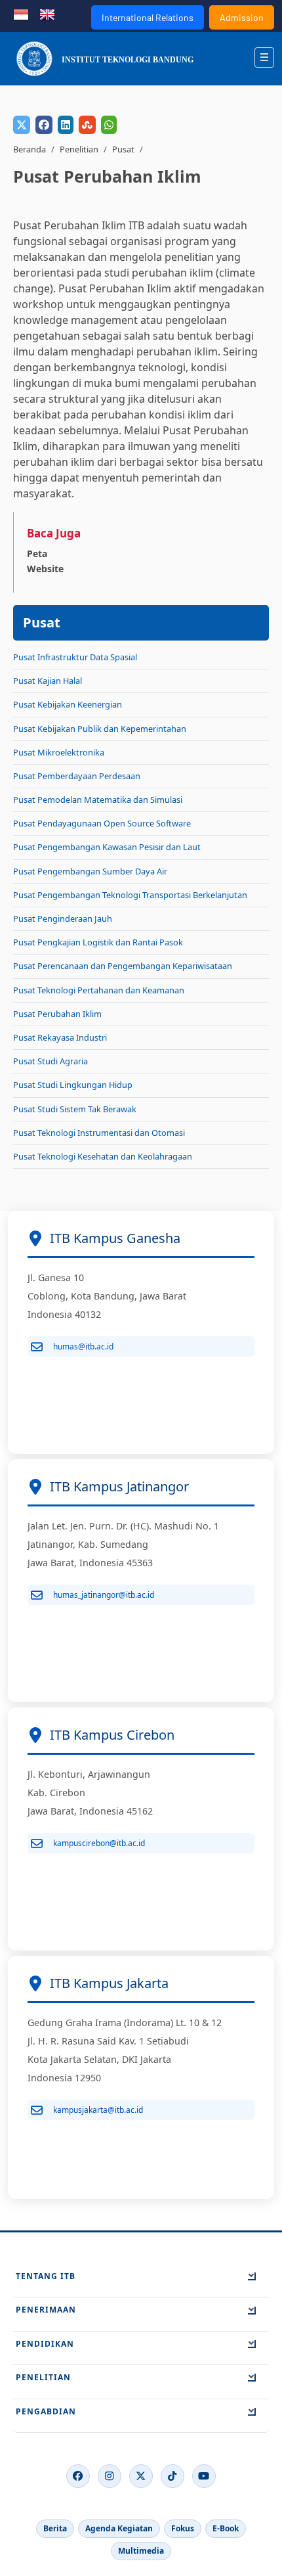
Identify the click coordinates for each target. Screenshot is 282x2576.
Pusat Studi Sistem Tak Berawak (75, 1109)
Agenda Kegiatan (119, 2528)
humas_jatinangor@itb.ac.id (104, 1595)
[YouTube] (204, 2476)
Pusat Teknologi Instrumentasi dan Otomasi (99, 1133)
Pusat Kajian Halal (48, 681)
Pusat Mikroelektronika (59, 752)
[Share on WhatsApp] (109, 125)
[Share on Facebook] (44, 125)
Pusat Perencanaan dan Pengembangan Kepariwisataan (123, 966)
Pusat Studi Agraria (50, 1061)
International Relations (148, 17)
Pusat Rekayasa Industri (60, 1037)
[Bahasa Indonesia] (21, 13)
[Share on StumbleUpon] (87, 125)
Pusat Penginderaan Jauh (63, 918)
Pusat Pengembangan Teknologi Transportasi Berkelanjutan (130, 895)
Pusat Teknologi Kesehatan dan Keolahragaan (103, 1156)
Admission (242, 17)
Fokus (183, 2528)
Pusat (123, 149)
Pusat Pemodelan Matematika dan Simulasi (98, 800)
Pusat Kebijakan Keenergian (68, 704)
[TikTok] (172, 2476)
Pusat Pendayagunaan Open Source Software (102, 823)
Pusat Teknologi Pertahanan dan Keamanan (99, 990)
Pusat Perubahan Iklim (57, 1014)
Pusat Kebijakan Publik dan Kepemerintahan (100, 729)
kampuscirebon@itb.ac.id (99, 1843)
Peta (37, 554)
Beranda (30, 149)
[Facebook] (78, 2476)
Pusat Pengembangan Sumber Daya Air (90, 871)
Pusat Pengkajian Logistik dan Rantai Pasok (98, 942)
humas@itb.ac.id (83, 1346)
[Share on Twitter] (22, 125)
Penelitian (79, 149)
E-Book (226, 2528)
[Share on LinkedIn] (66, 125)
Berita (55, 2528)
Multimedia (141, 2551)
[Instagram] (110, 2476)
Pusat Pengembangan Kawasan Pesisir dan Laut (107, 847)
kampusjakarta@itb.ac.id (98, 2110)
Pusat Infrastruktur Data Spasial (75, 657)
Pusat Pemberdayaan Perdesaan (77, 776)
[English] (47, 13)
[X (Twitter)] (141, 2476)
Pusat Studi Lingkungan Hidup (73, 1085)
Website (45, 569)
